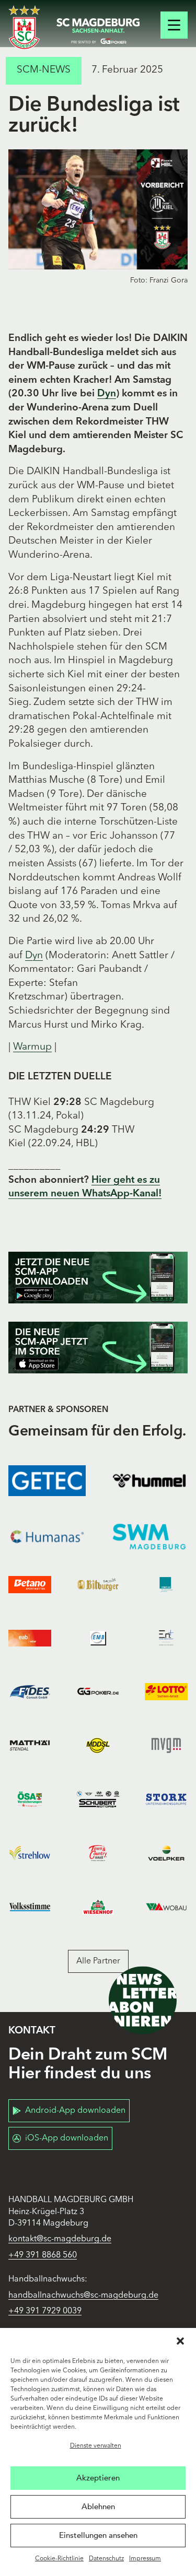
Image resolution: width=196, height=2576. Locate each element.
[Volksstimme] (30, 1907)
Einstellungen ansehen (98, 2535)
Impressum (145, 2559)
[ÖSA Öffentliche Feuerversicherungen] (30, 1799)
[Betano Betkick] (30, 1585)
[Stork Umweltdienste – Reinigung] (166, 1799)
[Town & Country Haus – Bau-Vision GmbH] (98, 1853)
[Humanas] (47, 1537)
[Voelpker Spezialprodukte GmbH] (166, 1853)
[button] (180, 2341)
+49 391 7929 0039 (45, 2311)
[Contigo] (166, 1585)
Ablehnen (98, 2507)
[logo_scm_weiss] (24, 27)
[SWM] (149, 1537)
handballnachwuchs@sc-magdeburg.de (83, 2296)
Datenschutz (106, 2559)
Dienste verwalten (96, 2446)
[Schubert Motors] (98, 1799)
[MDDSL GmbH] (98, 1745)
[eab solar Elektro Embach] (30, 1638)
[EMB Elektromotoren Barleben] (98, 1638)
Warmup (32, 1047)
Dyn (107, 394)
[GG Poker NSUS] (98, 1692)
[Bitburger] (98, 1585)
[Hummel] (149, 1481)
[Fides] (30, 1692)
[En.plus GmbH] (166, 1638)
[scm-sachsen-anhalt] (98, 31)
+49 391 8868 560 (43, 2255)
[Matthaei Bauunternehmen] (30, 1745)
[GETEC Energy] (47, 1481)
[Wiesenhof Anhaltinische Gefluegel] (98, 1907)
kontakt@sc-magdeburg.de (60, 2239)
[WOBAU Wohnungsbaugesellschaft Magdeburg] (166, 1907)
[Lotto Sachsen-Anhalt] (166, 1692)
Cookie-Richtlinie (59, 2559)
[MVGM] (166, 1745)
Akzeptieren (98, 2478)
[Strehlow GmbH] (30, 1853)
